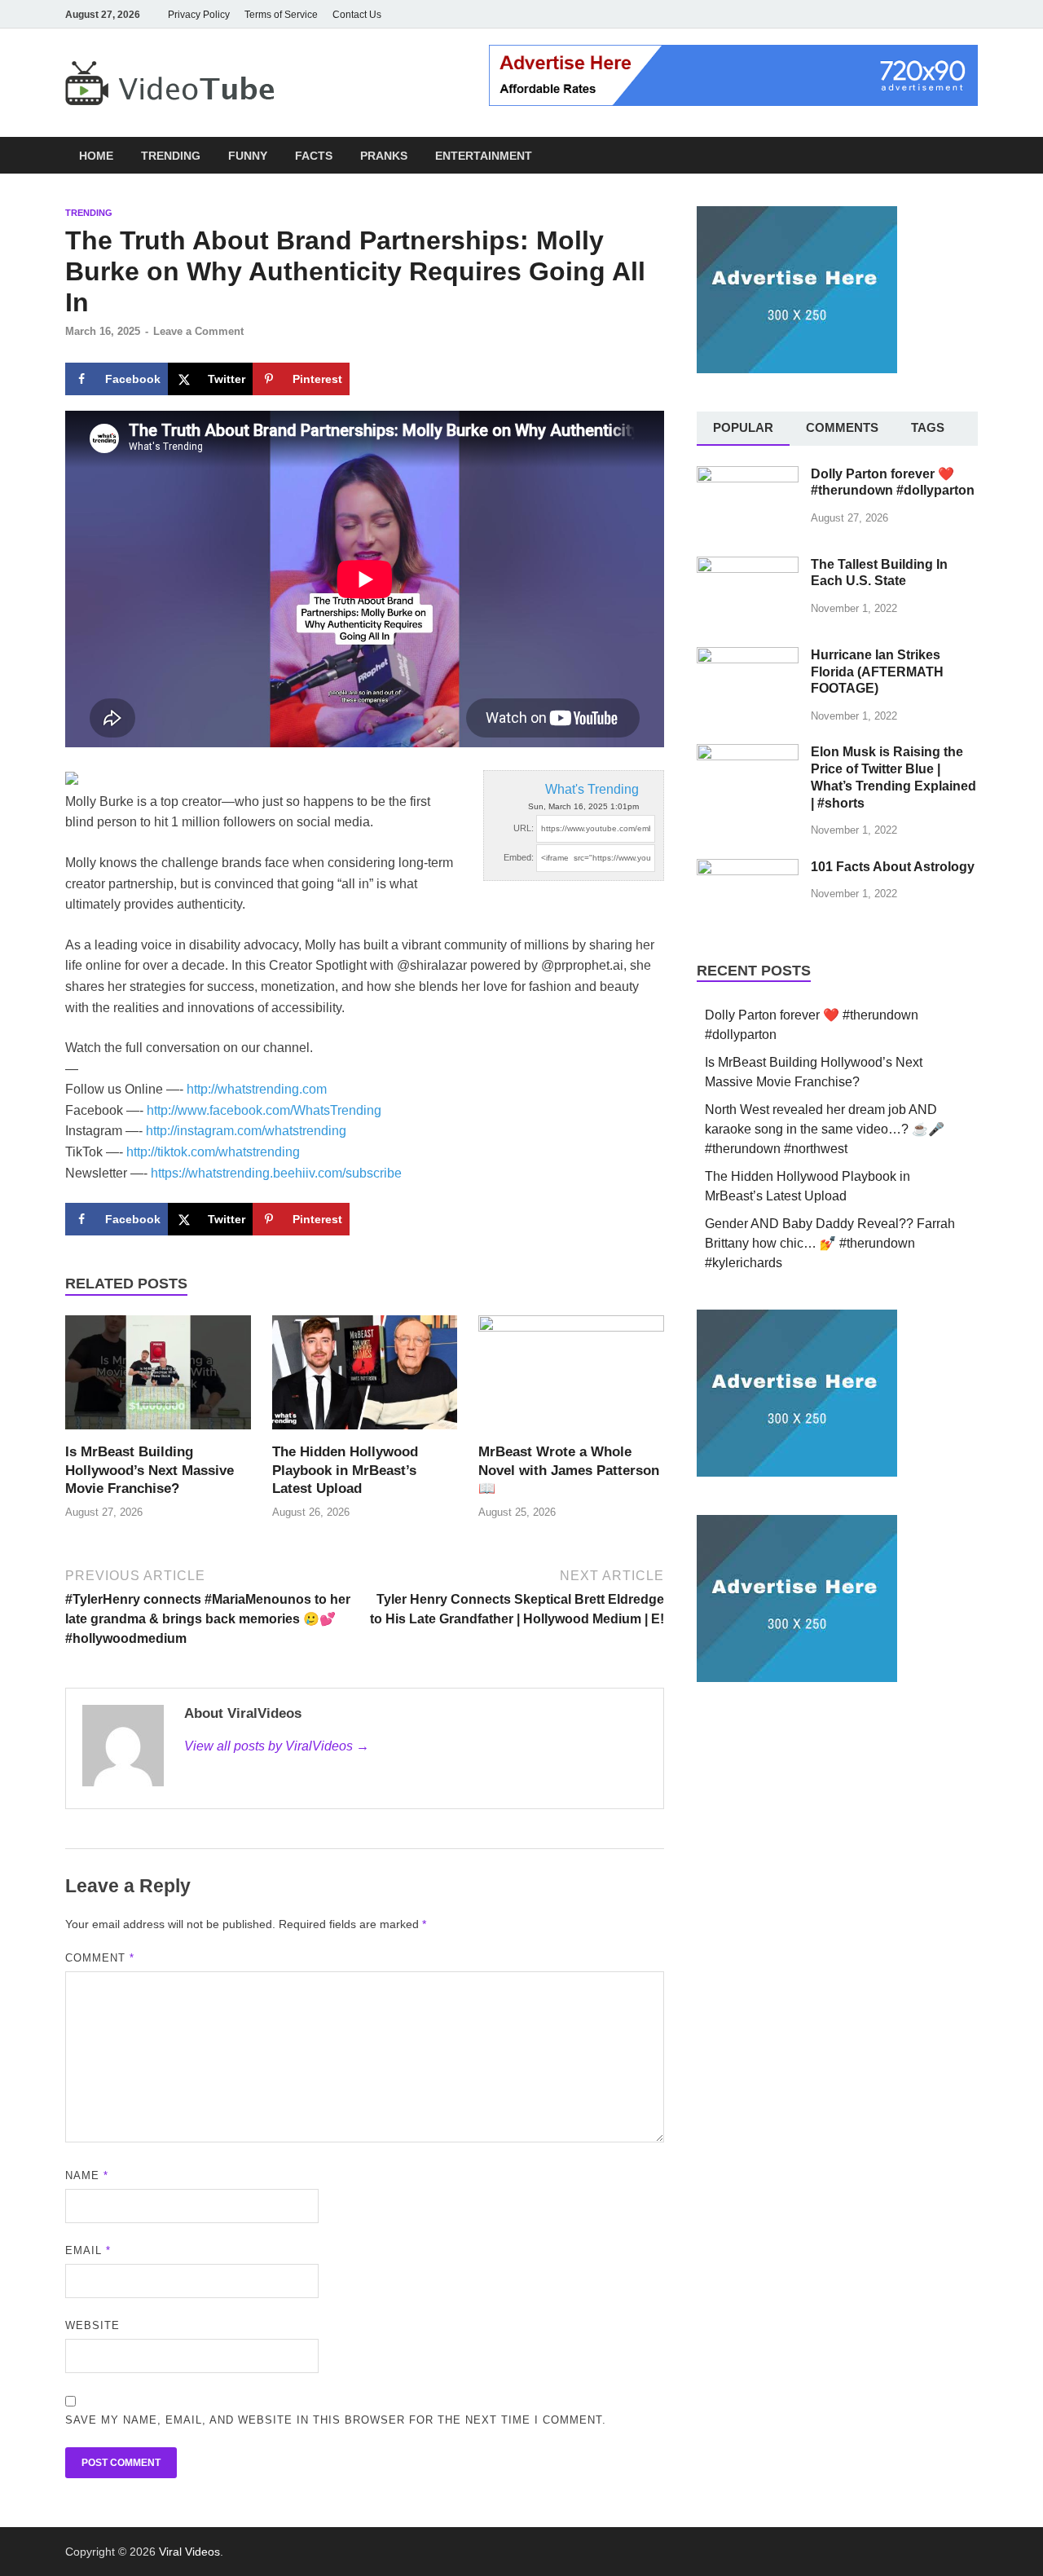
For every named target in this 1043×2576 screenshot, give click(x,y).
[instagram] (900, 14)
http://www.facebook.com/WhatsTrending (264, 1110)
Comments (842, 427)
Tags (928, 427)
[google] (968, 14)
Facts (314, 156)
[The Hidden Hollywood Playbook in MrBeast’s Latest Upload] (365, 1378)
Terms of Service (281, 15)
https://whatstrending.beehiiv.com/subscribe (276, 1173)
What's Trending (592, 789)
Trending (171, 156)
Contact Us (357, 15)
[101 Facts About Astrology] (748, 868)
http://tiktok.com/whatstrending (213, 1152)
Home (96, 156)
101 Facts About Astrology (893, 867)
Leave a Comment (198, 331)
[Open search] (970, 156)
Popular (743, 427)
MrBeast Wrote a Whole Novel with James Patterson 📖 (569, 1470)
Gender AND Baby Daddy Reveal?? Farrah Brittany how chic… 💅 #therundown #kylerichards (830, 1243)
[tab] (743, 429)
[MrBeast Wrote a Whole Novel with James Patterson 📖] (571, 1378)
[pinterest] (945, 14)
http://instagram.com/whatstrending (246, 1131)
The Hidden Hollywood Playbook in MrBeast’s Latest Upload (345, 1470)
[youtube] (877, 14)
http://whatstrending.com (257, 1089)
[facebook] (854, 14)
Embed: (519, 857)
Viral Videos (189, 2552)
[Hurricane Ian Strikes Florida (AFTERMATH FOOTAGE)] (748, 656)
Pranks (384, 156)
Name (87, 2175)
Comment (100, 1958)
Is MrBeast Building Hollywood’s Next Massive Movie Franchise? (150, 1470)
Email (88, 2250)
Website (92, 2325)
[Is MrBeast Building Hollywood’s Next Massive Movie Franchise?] (158, 1378)
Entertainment (484, 156)
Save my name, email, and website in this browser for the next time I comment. (336, 2420)
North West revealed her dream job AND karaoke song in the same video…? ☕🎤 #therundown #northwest (825, 1129)
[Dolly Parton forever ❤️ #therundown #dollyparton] (748, 476)
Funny (248, 156)
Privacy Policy (199, 15)
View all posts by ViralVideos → (277, 1746)
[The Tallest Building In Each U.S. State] (748, 566)
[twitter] (922, 14)
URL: (524, 828)
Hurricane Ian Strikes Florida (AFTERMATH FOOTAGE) (877, 672)
